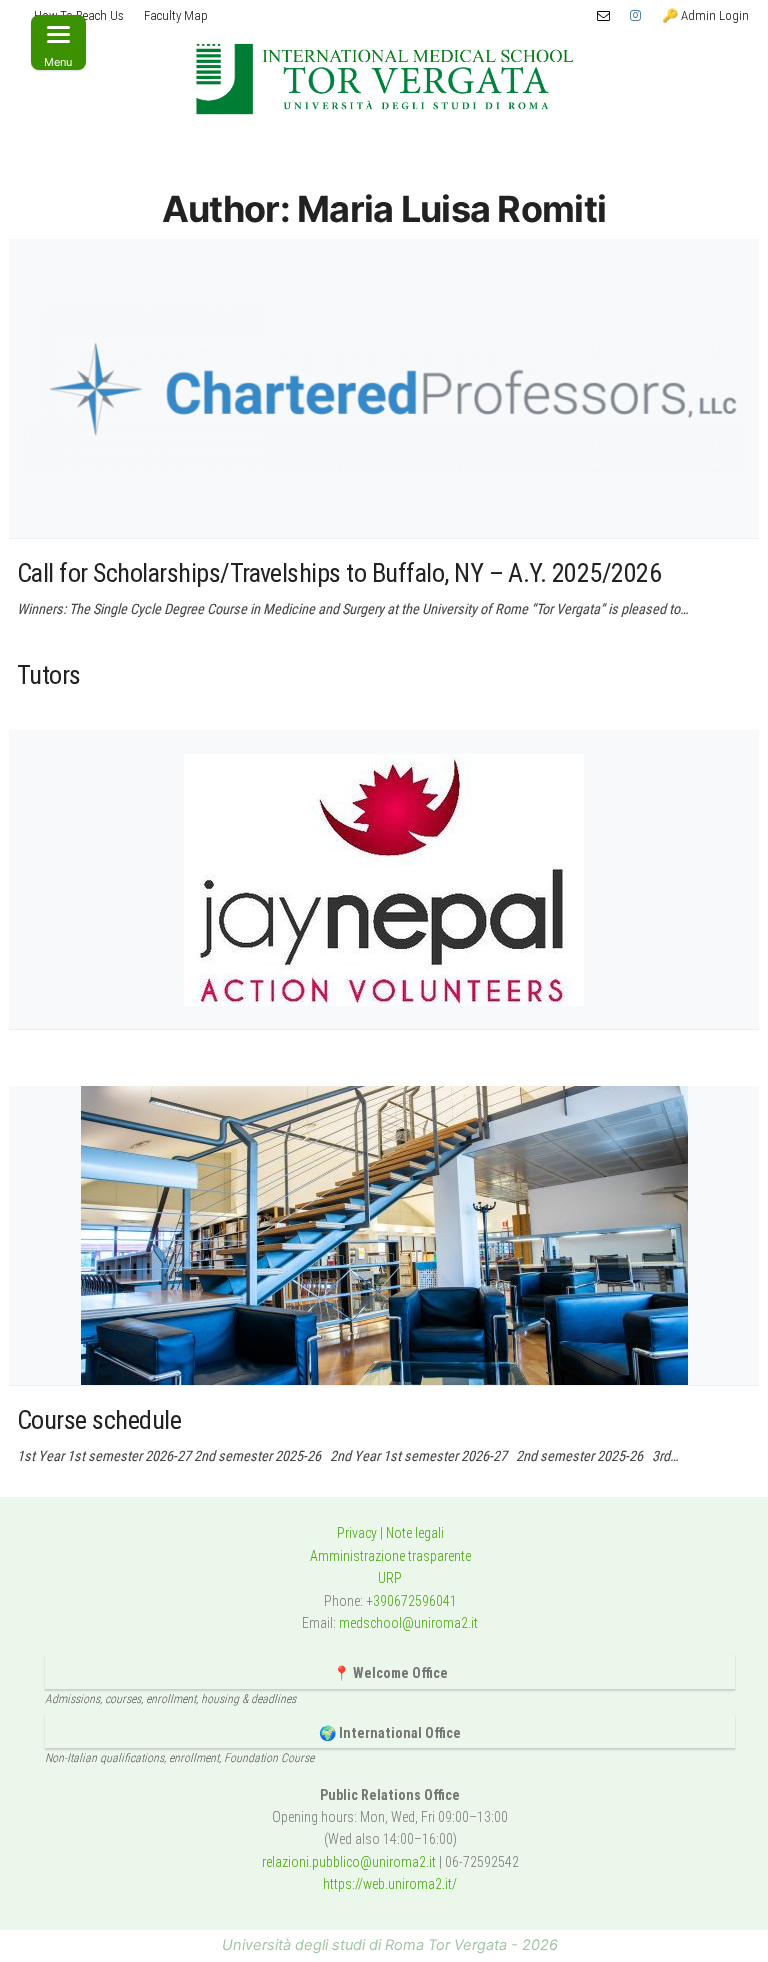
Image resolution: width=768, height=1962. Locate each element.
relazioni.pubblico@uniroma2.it (349, 1862)
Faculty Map (176, 15)
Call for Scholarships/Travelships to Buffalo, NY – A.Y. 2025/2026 (339, 573)
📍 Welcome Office (390, 1673)
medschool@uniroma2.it (408, 1623)
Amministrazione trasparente (390, 1556)
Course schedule (99, 1420)
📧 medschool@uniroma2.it (603, 16)
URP (390, 1578)
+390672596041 (411, 1601)
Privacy (357, 1533)
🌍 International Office (390, 1733)
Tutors (49, 675)
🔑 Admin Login (705, 15)
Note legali (415, 1533)
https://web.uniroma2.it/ (390, 1884)
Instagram (636, 16)
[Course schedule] (384, 1235)
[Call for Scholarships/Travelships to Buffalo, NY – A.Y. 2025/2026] (384, 388)
